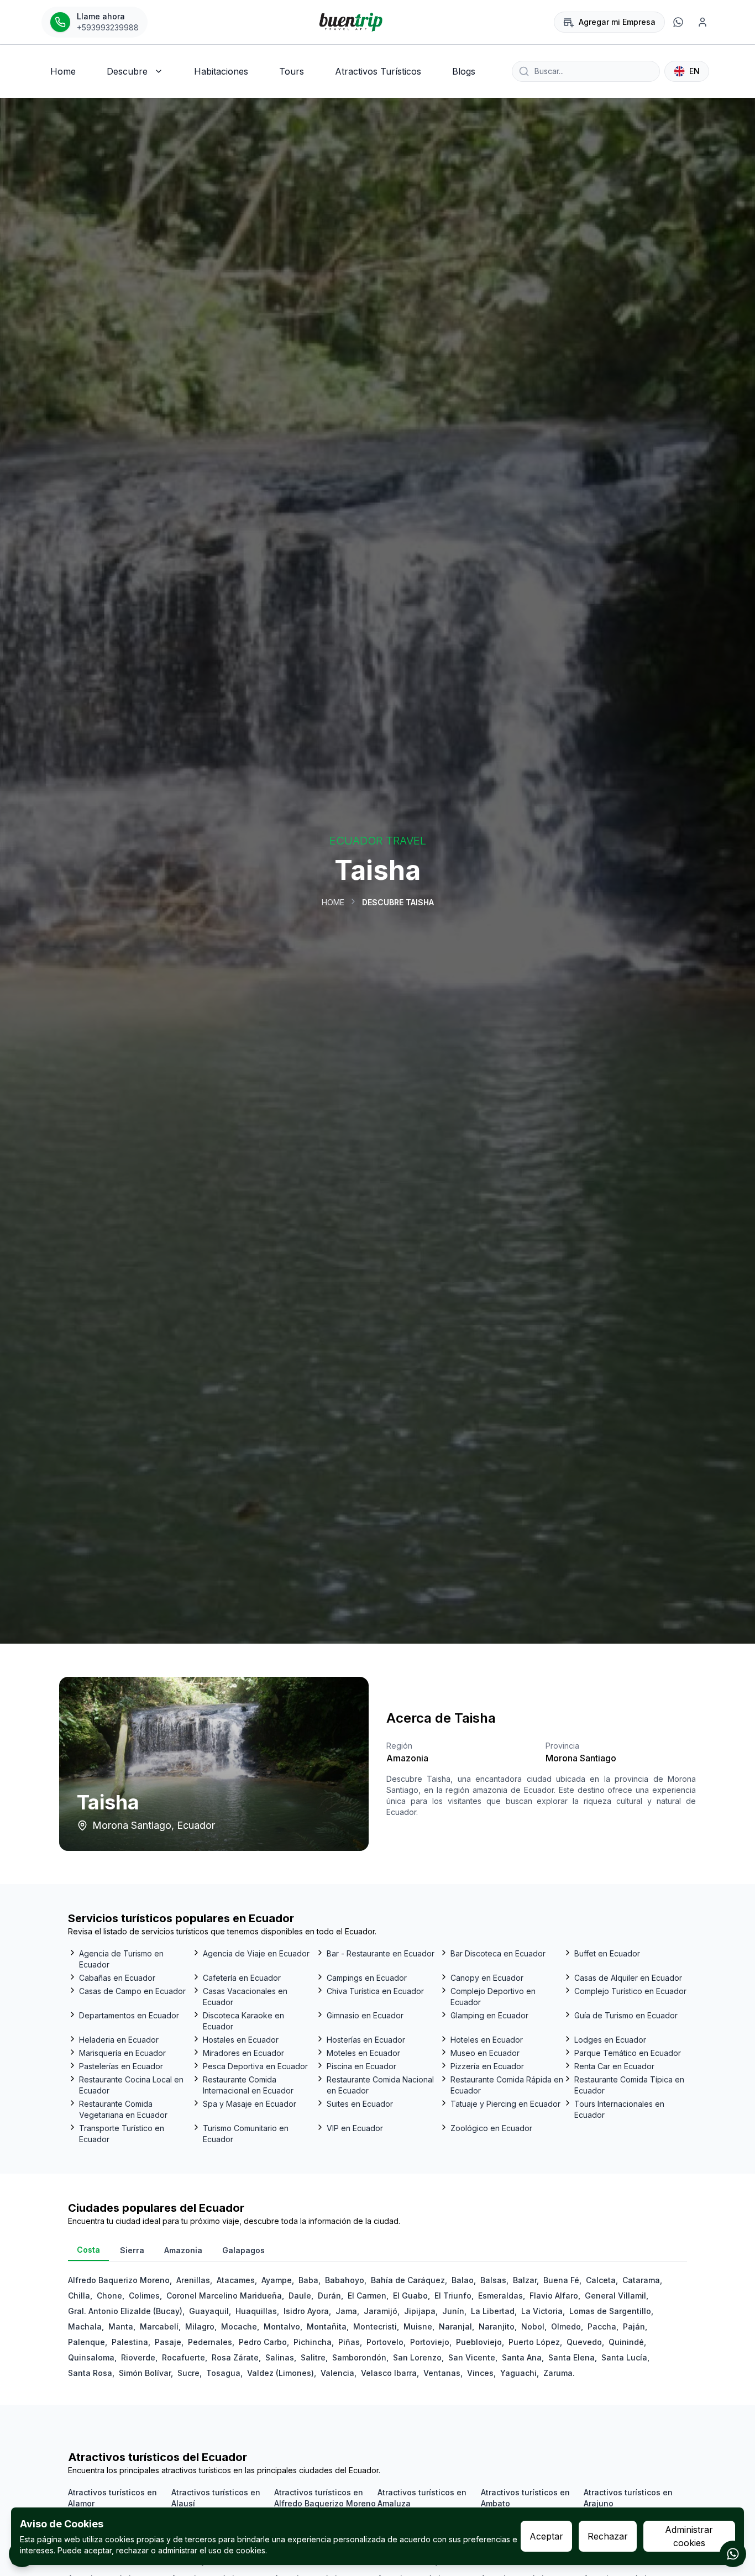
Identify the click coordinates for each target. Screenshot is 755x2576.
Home (333, 902)
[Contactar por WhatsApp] (733, 2554)
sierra (132, 2250)
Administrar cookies (689, 2536)
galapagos (243, 2250)
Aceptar (546, 2536)
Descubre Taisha (398, 902)
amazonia (183, 2250)
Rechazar (608, 2536)
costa (88, 2250)
